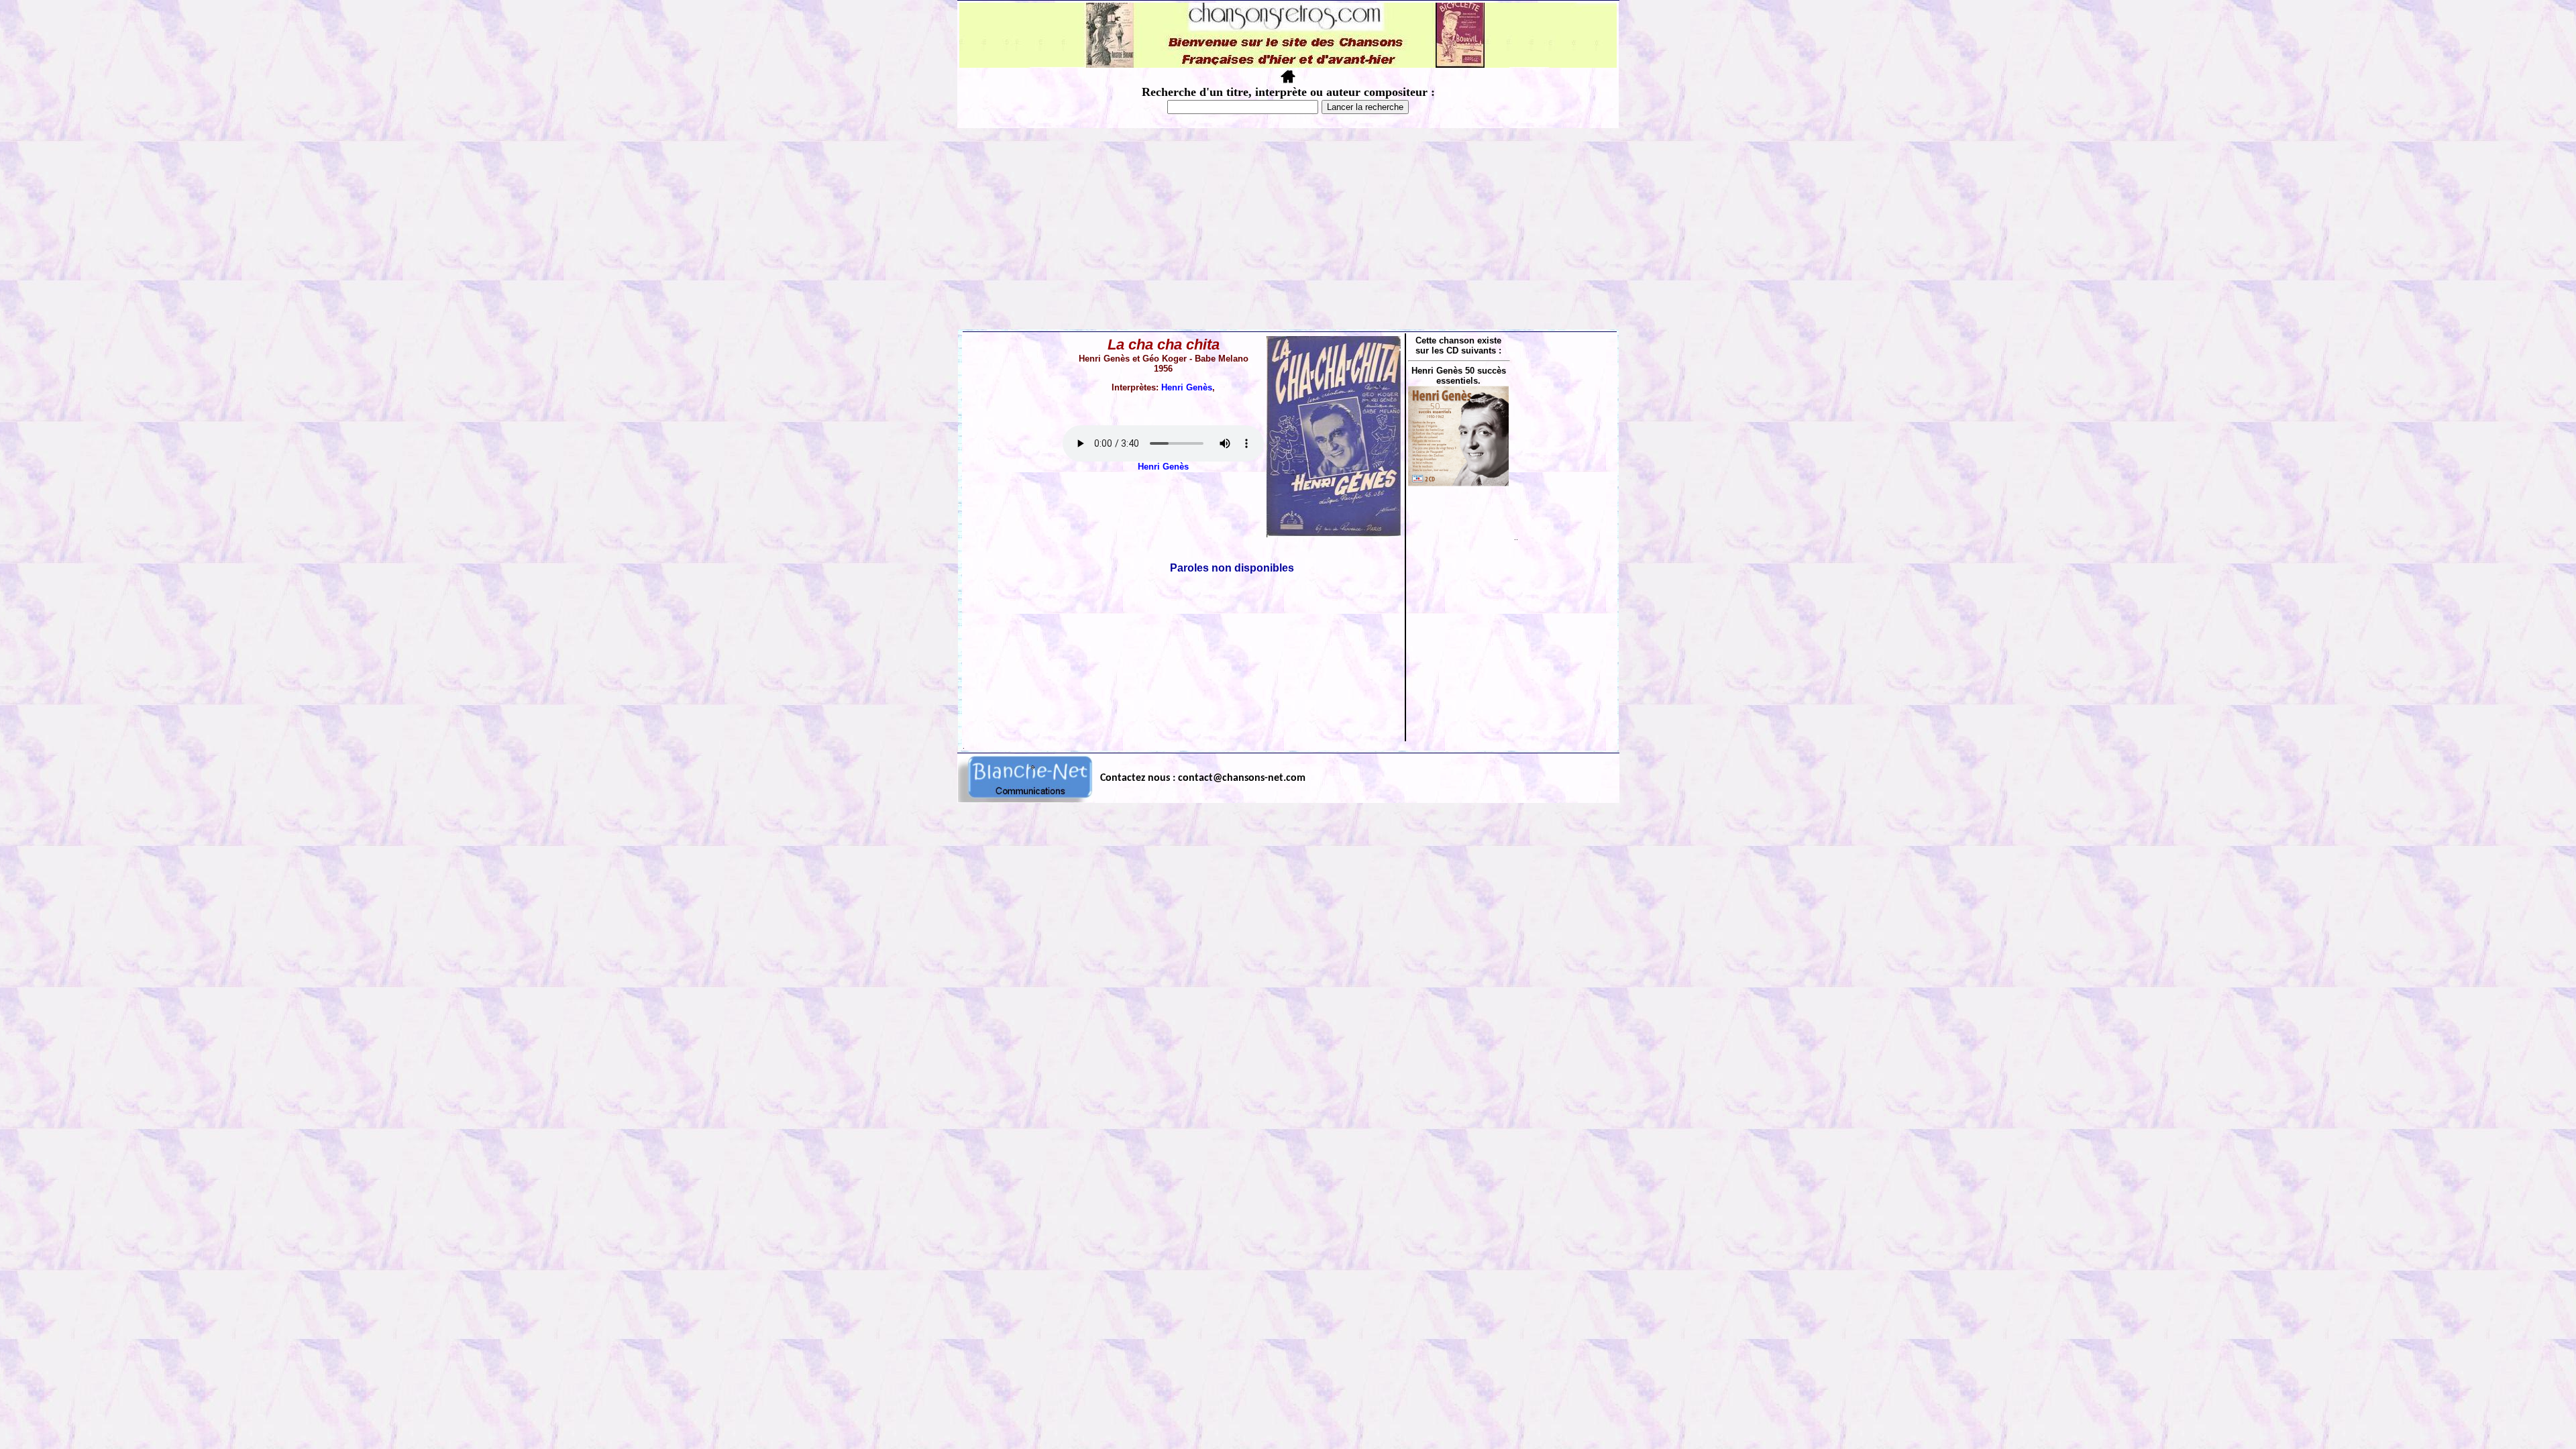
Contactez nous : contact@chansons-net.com (1203, 778)
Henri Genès (1187, 387)
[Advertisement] (1288, 229)
